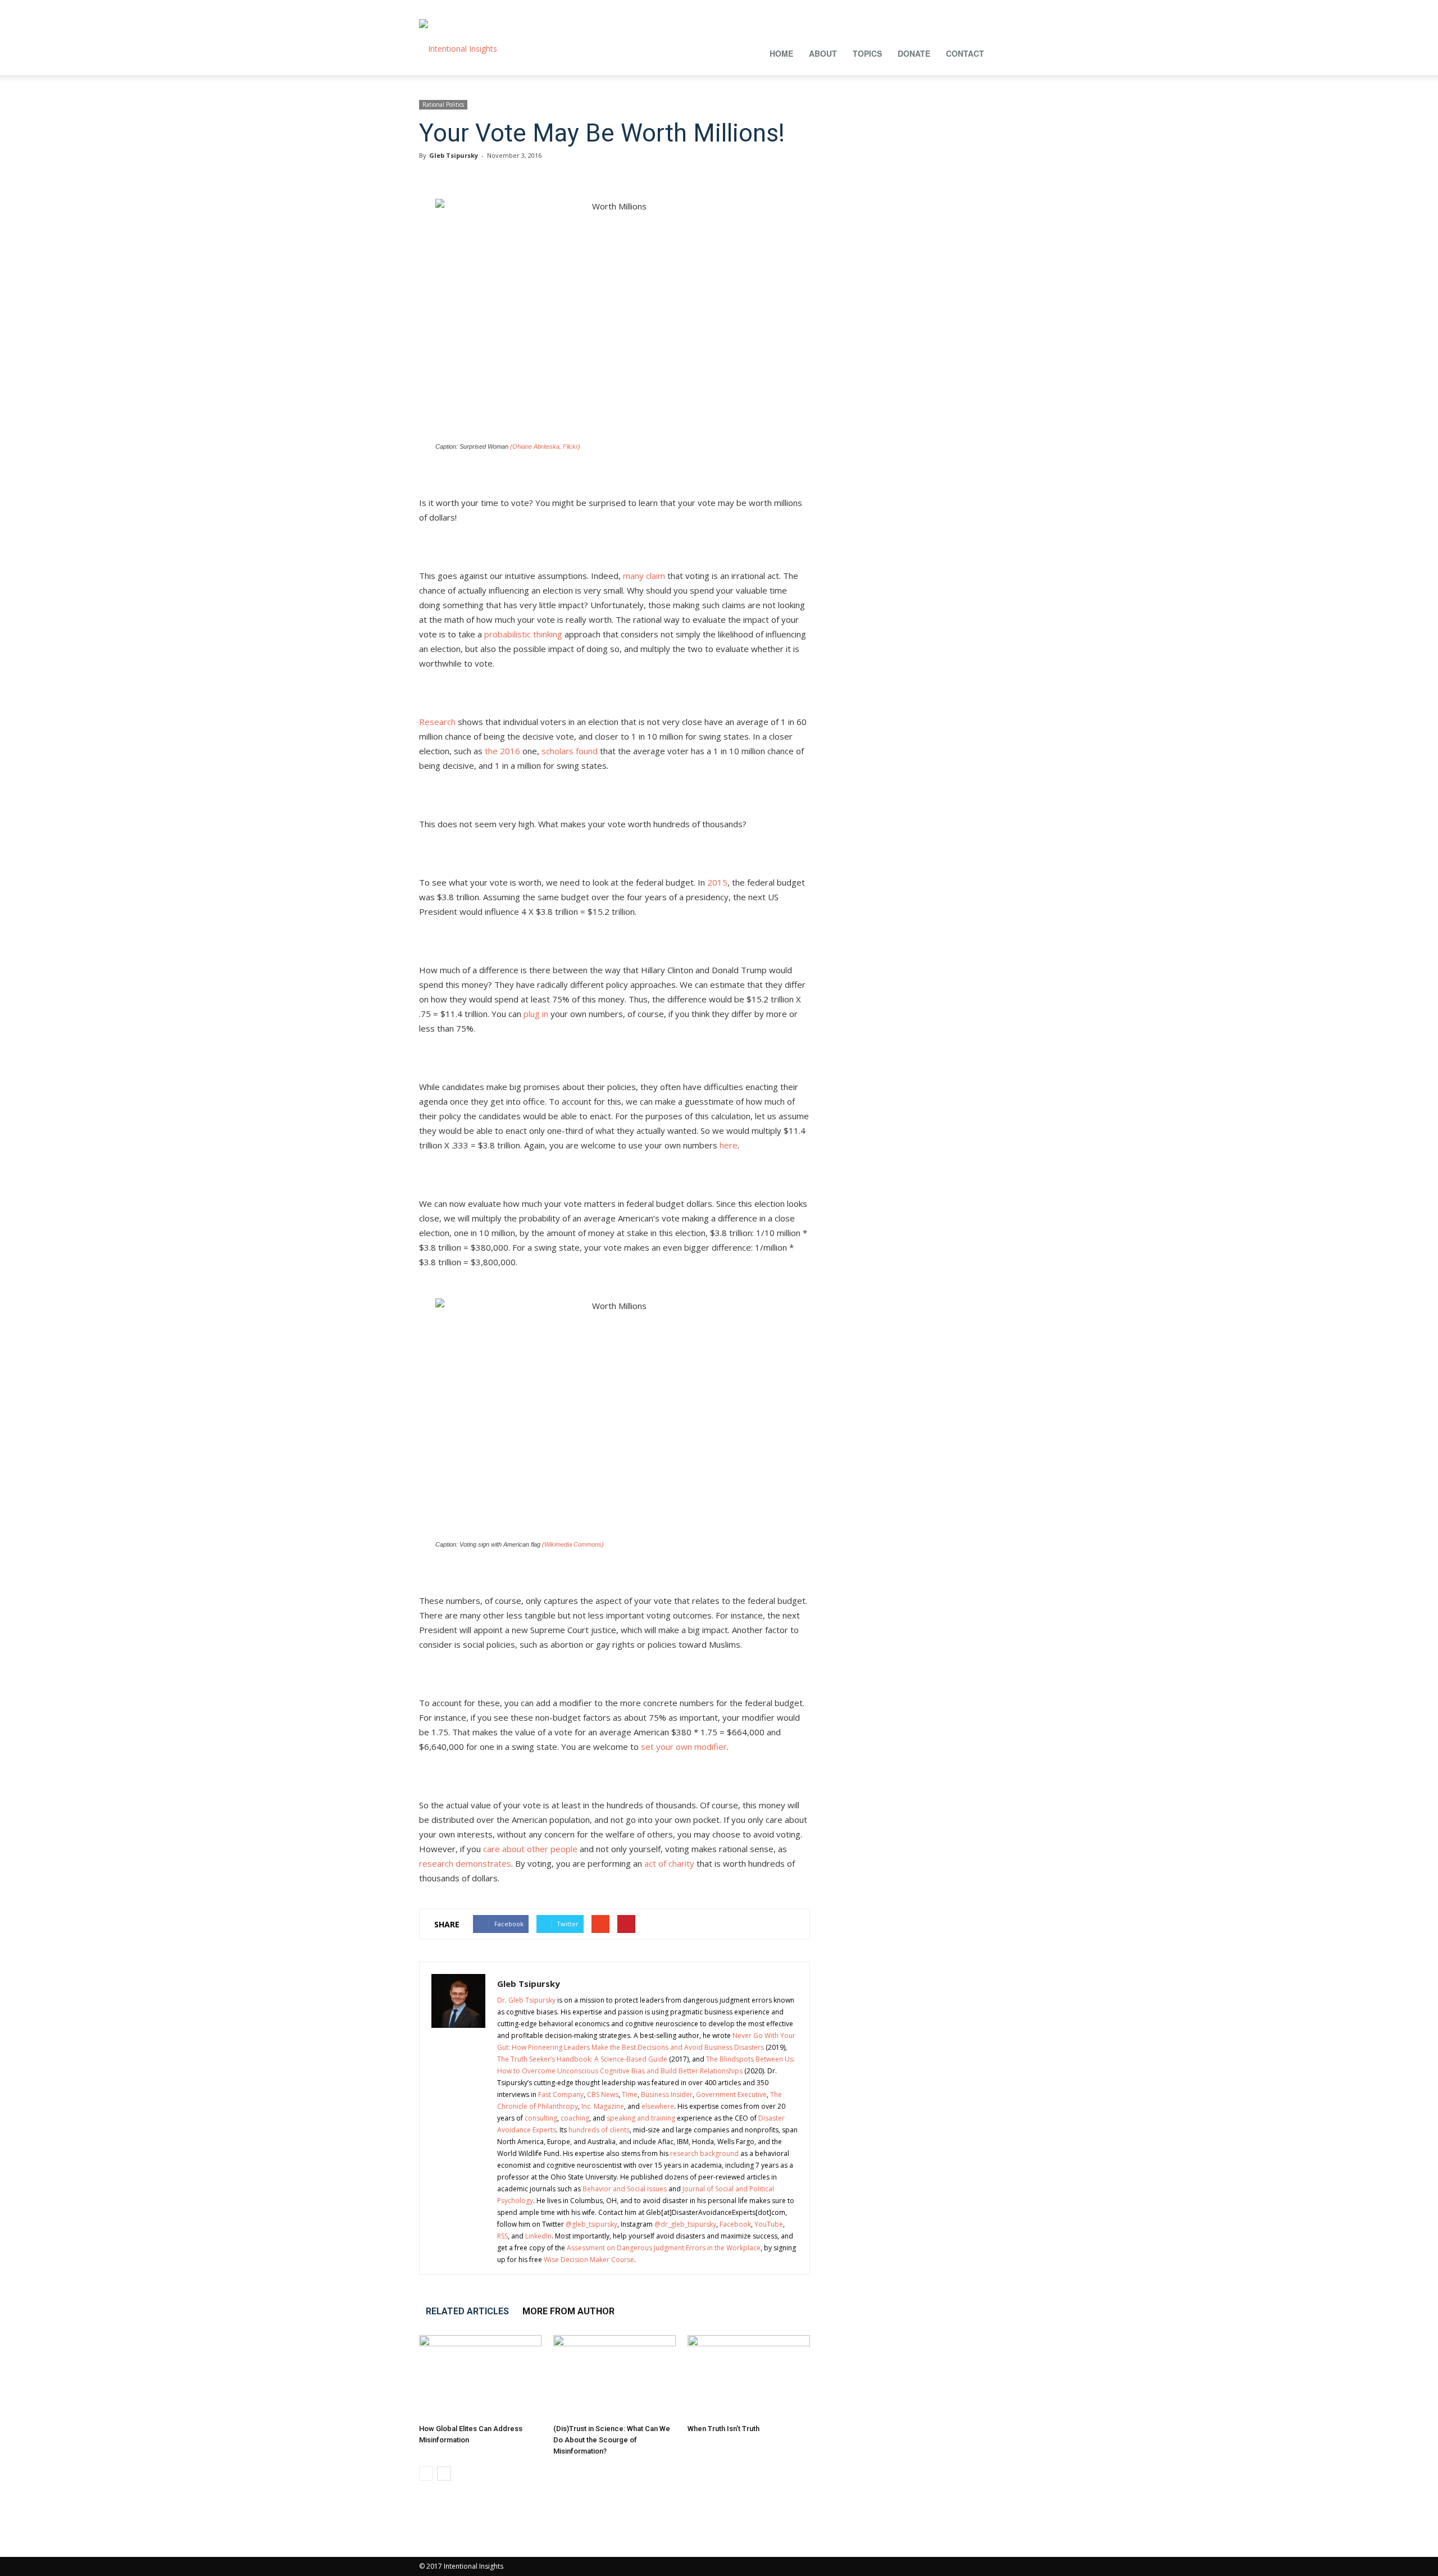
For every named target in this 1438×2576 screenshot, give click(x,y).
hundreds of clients (599, 2130)
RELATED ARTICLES (467, 2311)
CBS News (603, 2094)
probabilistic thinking (523, 634)
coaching (575, 2118)
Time (630, 2094)
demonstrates (483, 1863)
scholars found (570, 751)
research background (704, 2153)
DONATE (914, 53)
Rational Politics (443, 104)
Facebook (735, 2224)
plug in (536, 1014)
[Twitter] (992, 8)
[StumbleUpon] (973, 8)
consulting (541, 2118)
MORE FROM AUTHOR (568, 2311)
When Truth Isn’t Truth (723, 2429)
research (436, 1863)
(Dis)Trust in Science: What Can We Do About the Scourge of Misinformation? (612, 2440)
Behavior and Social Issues (625, 2189)
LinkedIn (538, 2236)
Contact (965, 53)
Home (781, 53)
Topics (867, 53)
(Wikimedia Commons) (573, 1544)
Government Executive (731, 2094)
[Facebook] (881, 8)
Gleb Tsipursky (454, 155)
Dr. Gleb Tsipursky (526, 2000)
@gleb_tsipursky (591, 2224)
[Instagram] (899, 8)
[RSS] (955, 8)
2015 (717, 882)
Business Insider (667, 2094)
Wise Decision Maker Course (589, 2260)
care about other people (530, 1849)
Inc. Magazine (603, 2106)
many (633, 576)
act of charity (669, 1863)
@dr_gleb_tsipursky (685, 2224)
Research (437, 722)
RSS (502, 2236)
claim (656, 576)
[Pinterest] (936, 8)
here (729, 1145)
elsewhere (658, 2106)
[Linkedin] (918, 8)
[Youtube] (1011, 8)
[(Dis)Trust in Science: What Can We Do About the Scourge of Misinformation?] (615, 2377)
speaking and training (641, 2118)
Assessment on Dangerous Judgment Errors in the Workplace (664, 2248)
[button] (1005, 52)
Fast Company (561, 2094)
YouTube (769, 2224)
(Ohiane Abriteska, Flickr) (545, 446)
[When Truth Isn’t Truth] (749, 2377)
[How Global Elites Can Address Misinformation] (480, 2377)
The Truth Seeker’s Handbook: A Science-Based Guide (582, 2059)
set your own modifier (684, 1747)
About (823, 53)
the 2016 (502, 751)
